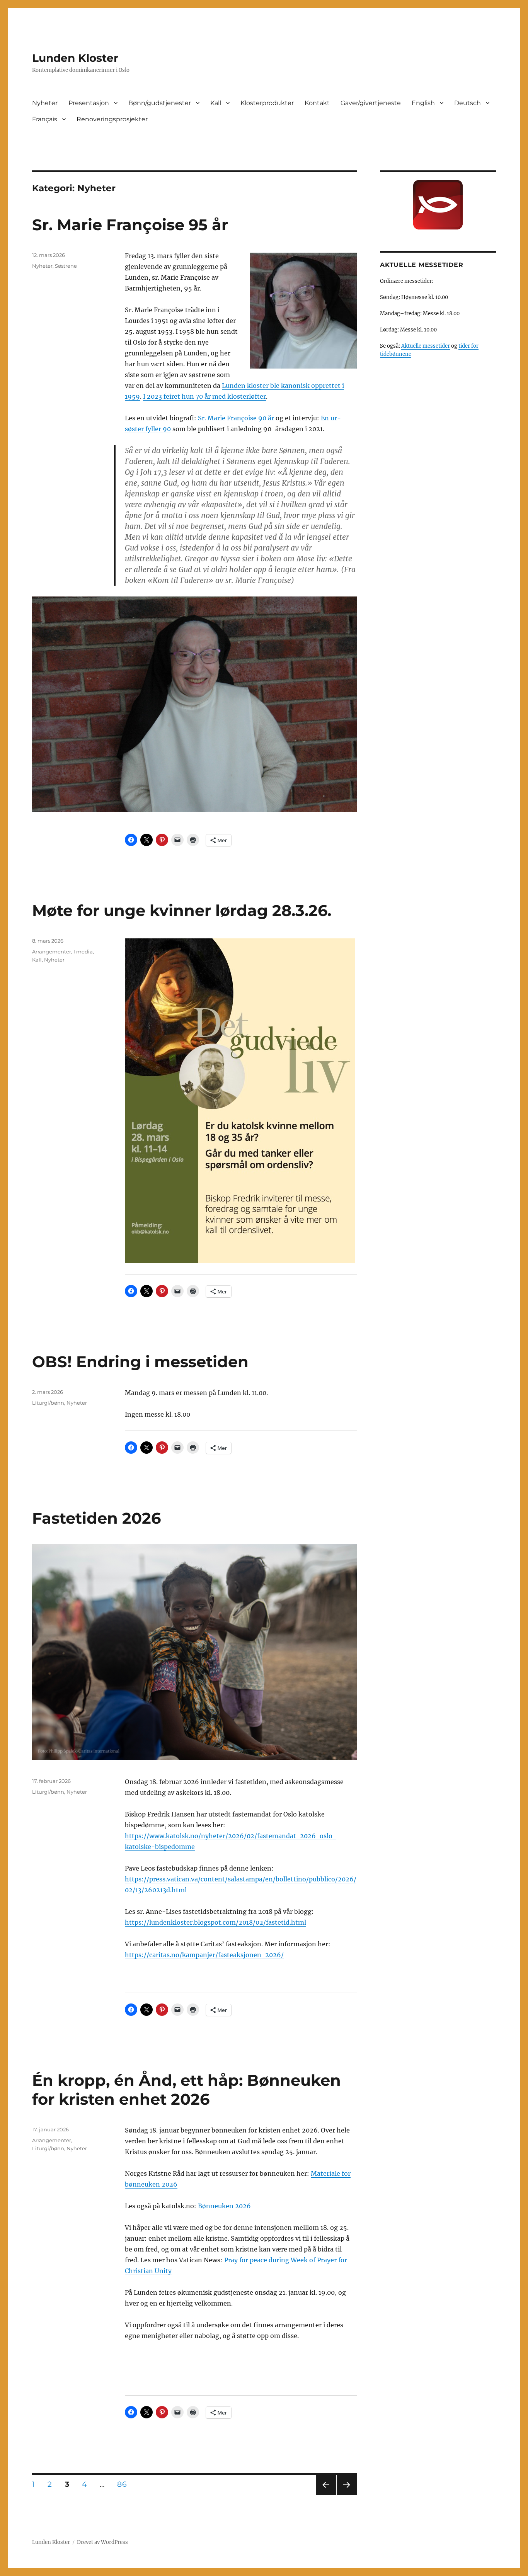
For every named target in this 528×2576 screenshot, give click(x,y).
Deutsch (468, 103)
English (423, 103)
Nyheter (45, 103)
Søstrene (66, 266)
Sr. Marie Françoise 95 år (130, 225)
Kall (216, 103)
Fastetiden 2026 (96, 1518)
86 (124, 2484)
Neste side (347, 2495)
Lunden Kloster (75, 58)
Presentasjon (89, 103)
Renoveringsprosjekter (112, 119)
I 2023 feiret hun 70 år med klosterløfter (204, 396)
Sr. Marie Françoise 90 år (236, 418)
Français (45, 119)
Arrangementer (52, 952)
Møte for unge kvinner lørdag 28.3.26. (182, 910)
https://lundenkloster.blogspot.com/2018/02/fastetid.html (215, 1922)
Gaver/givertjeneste (371, 103)
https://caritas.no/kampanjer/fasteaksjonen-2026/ (204, 1955)
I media (83, 952)
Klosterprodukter (267, 103)
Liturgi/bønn (48, 1403)
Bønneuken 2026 (224, 2206)
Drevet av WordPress (102, 2542)
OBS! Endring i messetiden (140, 1362)
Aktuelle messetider (426, 346)
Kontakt (317, 103)
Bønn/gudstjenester (160, 103)
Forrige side (325, 2495)
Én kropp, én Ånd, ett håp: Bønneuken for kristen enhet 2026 (187, 2090)
